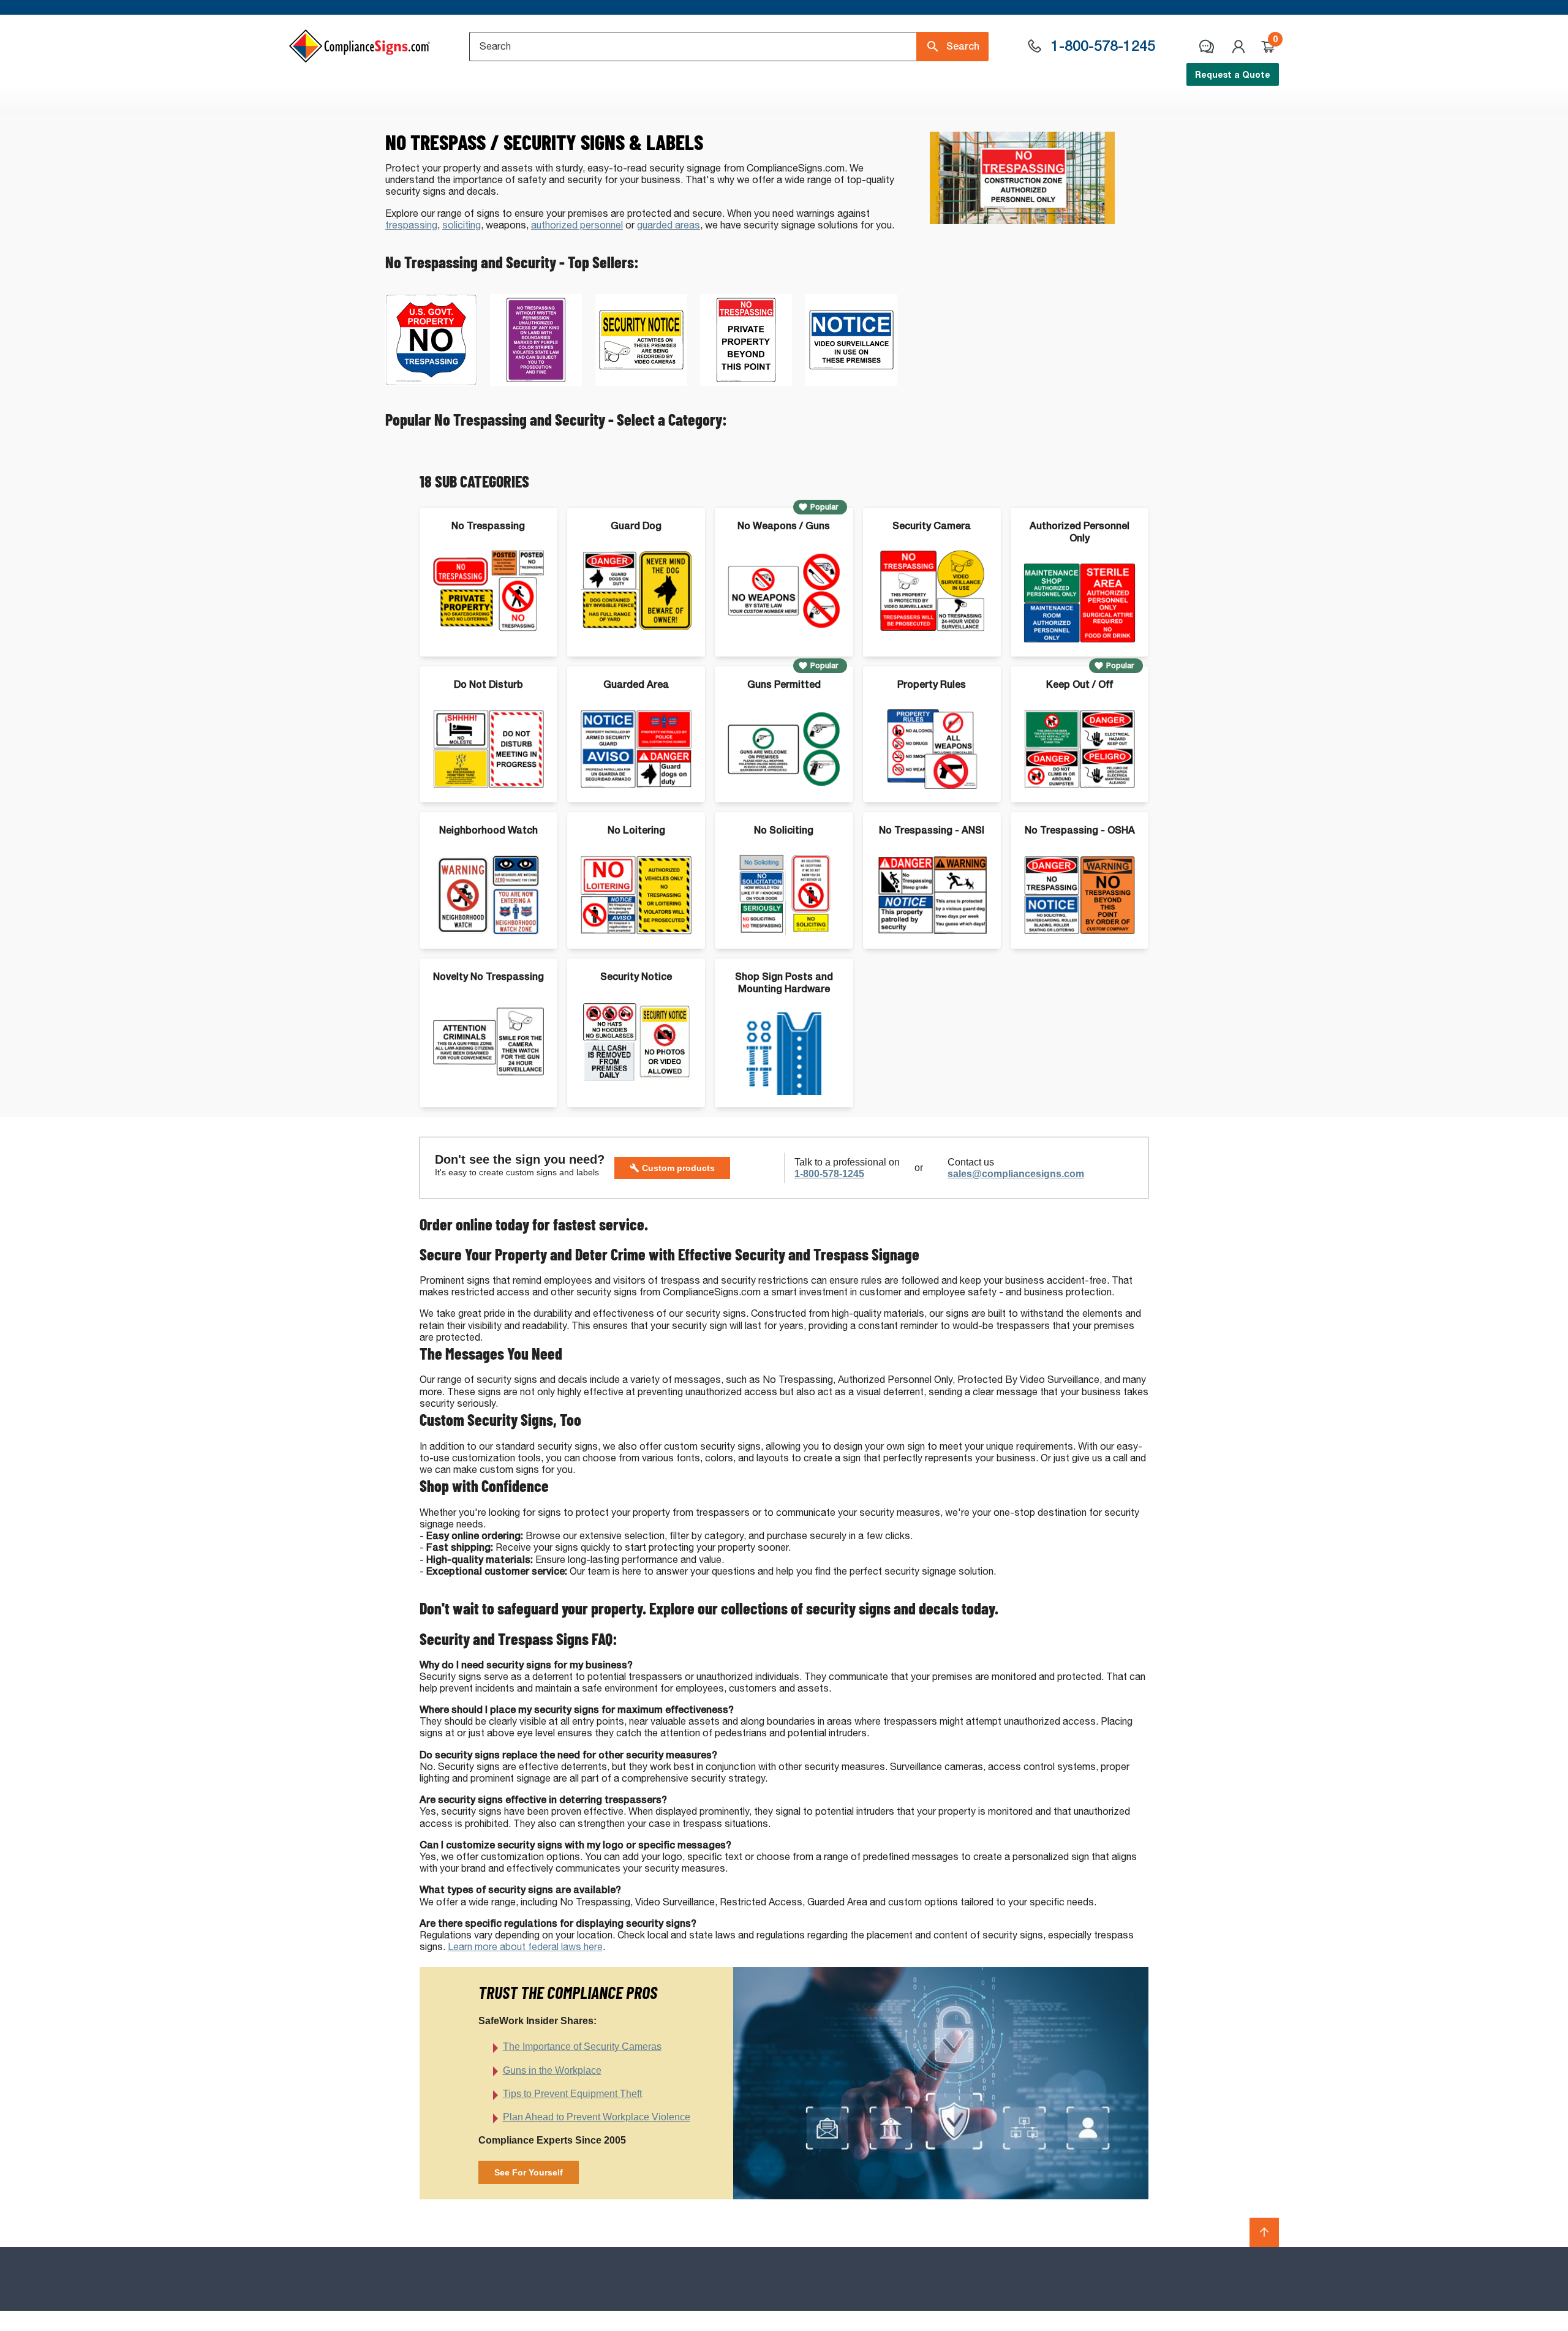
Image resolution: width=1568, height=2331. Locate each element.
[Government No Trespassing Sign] (431, 382)
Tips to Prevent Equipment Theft (572, 2094)
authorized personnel (577, 225)
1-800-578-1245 (829, 1174)
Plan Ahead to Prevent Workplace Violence (597, 2117)
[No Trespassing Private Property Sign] (746, 382)
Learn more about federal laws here (525, 1947)
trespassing (411, 225)
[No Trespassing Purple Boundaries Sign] (536, 382)
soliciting (462, 225)
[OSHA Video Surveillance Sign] (851, 382)
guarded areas (669, 225)
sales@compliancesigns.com (1016, 1174)
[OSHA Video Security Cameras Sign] (641, 382)
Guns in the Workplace (552, 2070)
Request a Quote (1233, 74)
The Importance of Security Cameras (582, 2047)
